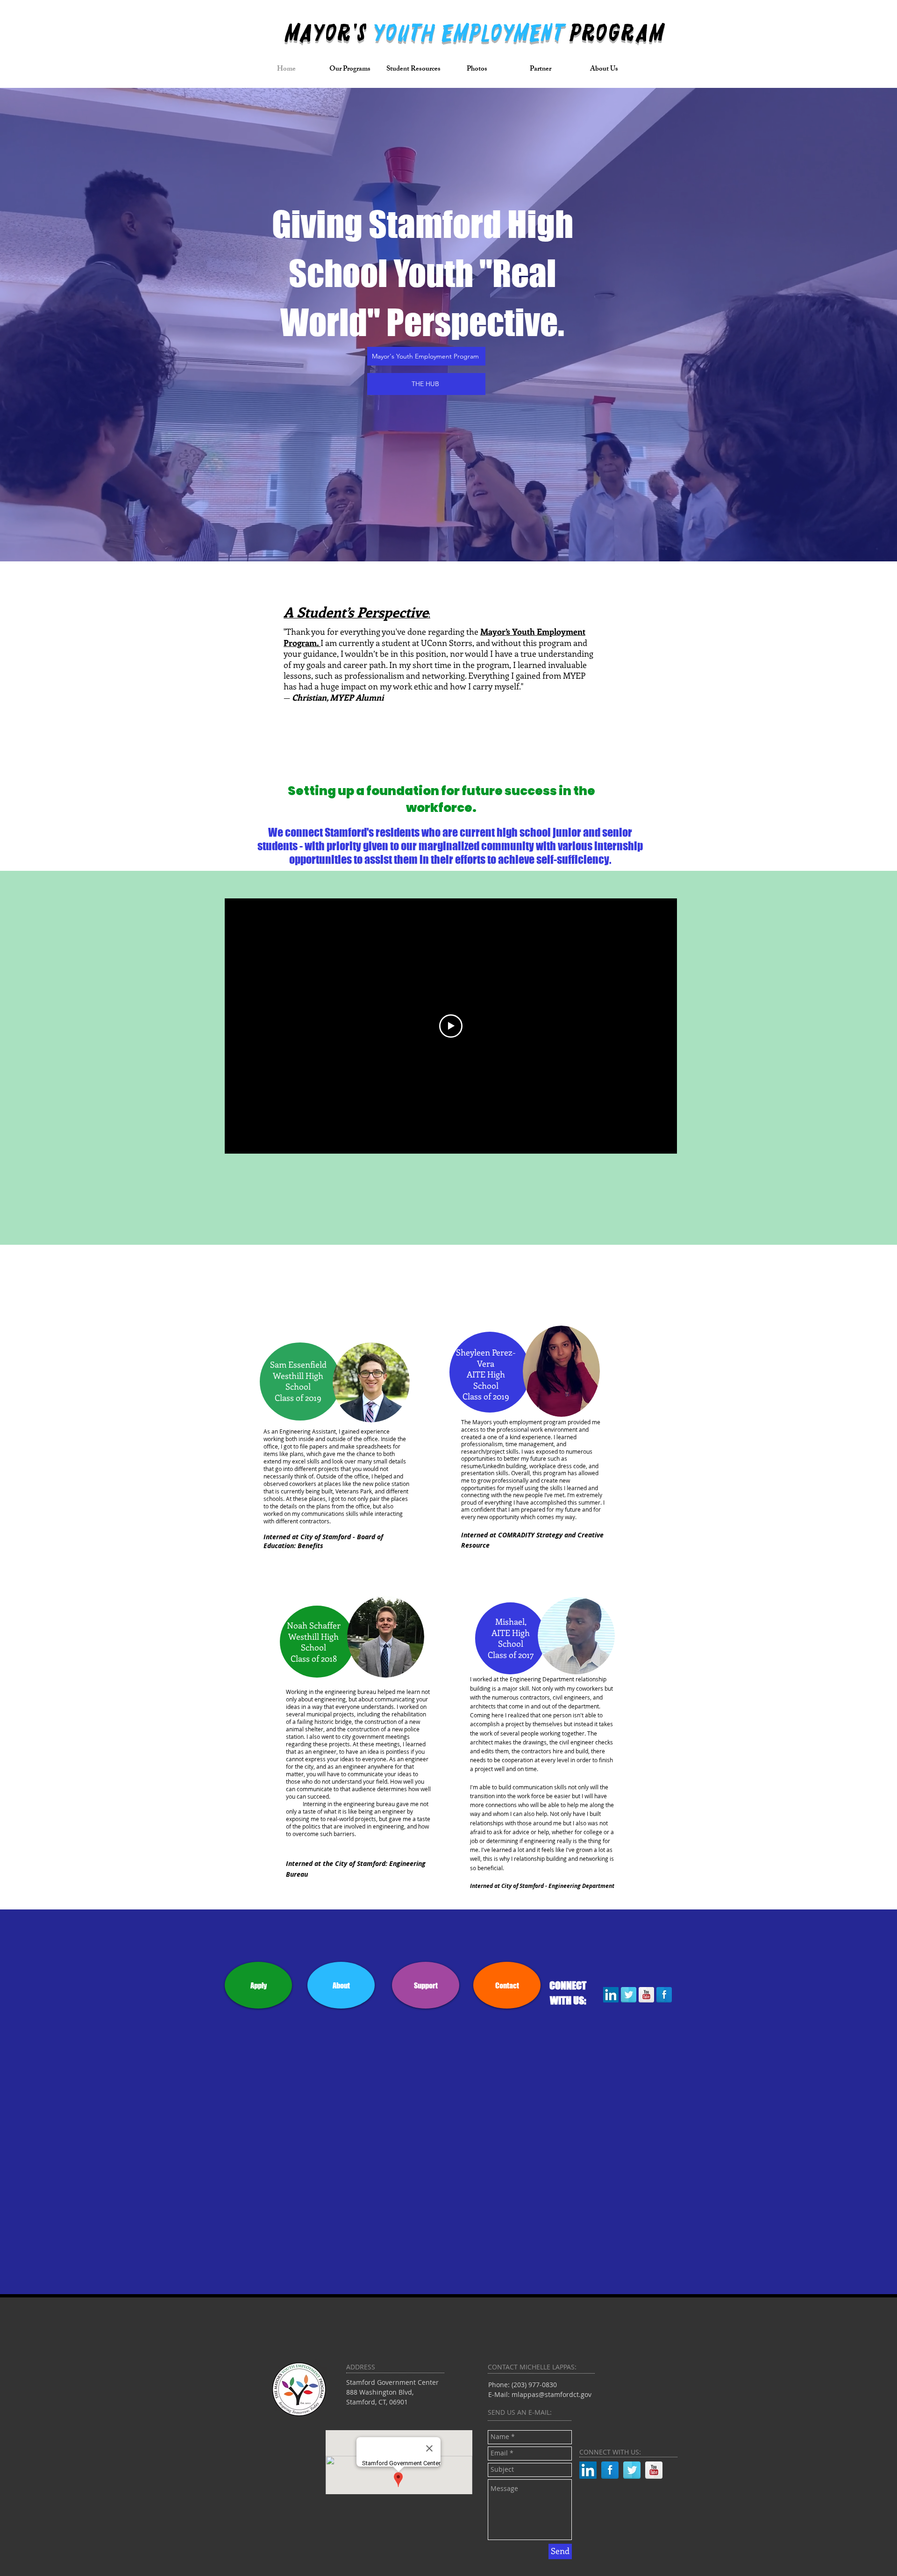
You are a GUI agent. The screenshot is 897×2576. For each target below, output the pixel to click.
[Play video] (451, 1026)
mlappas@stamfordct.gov (552, 2394)
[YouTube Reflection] (646, 1995)
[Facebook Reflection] (664, 1995)
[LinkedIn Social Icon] (611, 1995)
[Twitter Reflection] (629, 1995)
